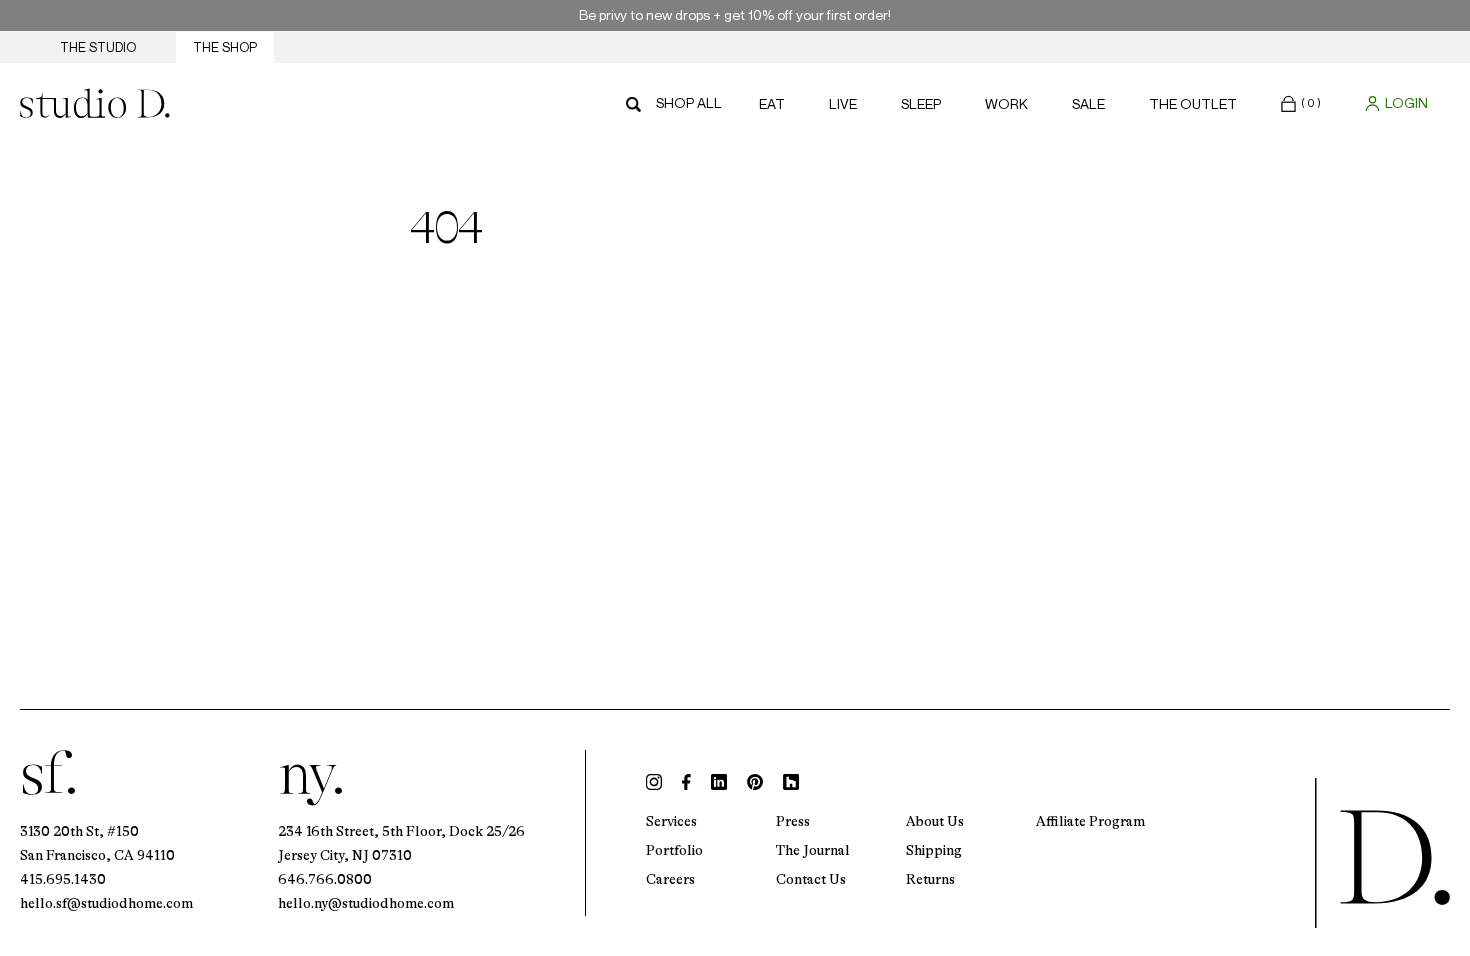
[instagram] (654, 782)
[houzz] (791, 782)
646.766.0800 (325, 879)
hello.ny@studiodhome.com (366, 903)
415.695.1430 (63, 879)
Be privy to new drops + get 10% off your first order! (735, 14)
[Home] (95, 103)
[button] (1301, 103)
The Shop (225, 47)
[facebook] (686, 782)
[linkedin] (719, 782)
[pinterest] (755, 782)
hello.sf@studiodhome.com (106, 903)
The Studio (98, 47)
